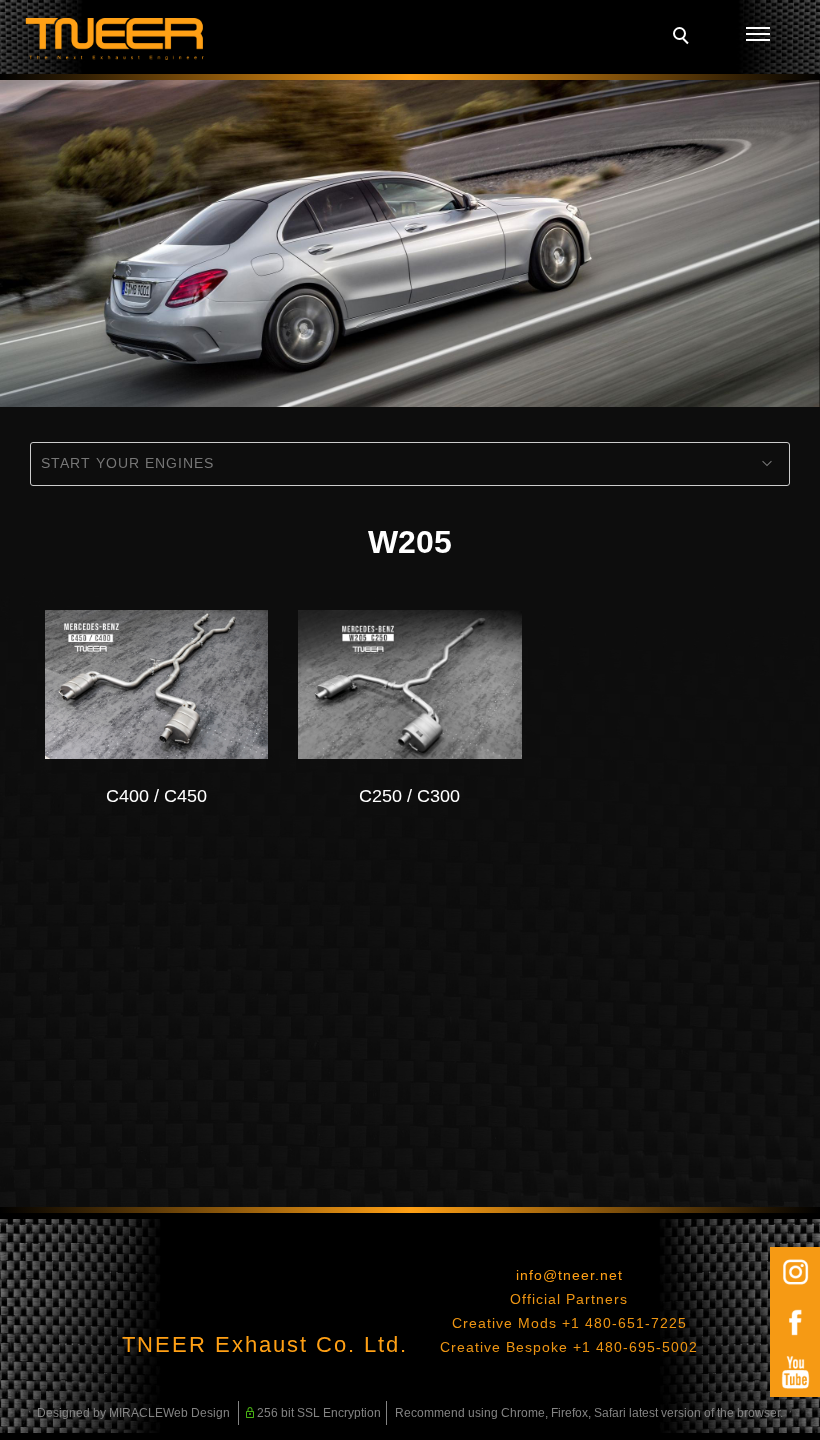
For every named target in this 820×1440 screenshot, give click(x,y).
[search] (684, 38)
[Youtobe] (795, 1372)
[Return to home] (115, 39)
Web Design (196, 1413)
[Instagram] (795, 1272)
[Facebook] (795, 1322)
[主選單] (758, 35)
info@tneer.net (569, 1275)
